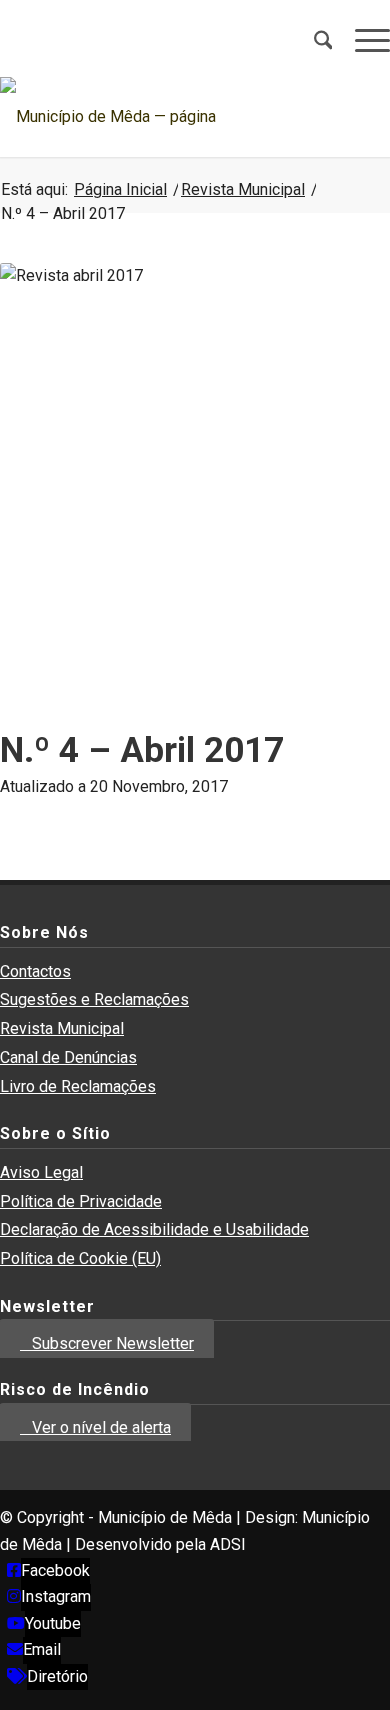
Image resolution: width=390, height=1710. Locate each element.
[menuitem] (313, 40)
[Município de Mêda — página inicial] (156, 117)
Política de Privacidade (81, 1201)
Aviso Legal (41, 1172)
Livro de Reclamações (78, 1086)
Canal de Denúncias (68, 1057)
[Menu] (362, 40)
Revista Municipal (62, 1028)
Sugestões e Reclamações (94, 999)
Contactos (35, 971)
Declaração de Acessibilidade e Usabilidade (154, 1229)
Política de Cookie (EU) (80, 1258)
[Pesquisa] (313, 40)
